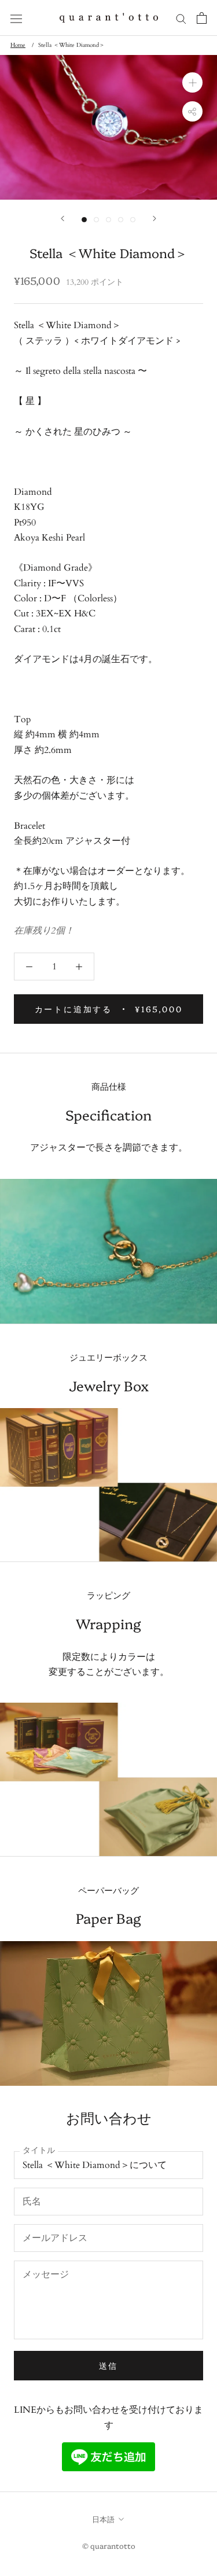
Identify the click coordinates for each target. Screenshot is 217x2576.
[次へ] (155, 218)
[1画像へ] (84, 220)
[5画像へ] (133, 220)
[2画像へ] (96, 220)
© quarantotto (109, 2545)
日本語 (103, 2519)
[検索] (181, 18)
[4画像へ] (121, 220)
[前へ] (62, 218)
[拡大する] (192, 82)
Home (18, 45)
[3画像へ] (108, 220)
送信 (109, 2365)
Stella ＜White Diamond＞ (71, 45)
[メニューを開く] (16, 18)
